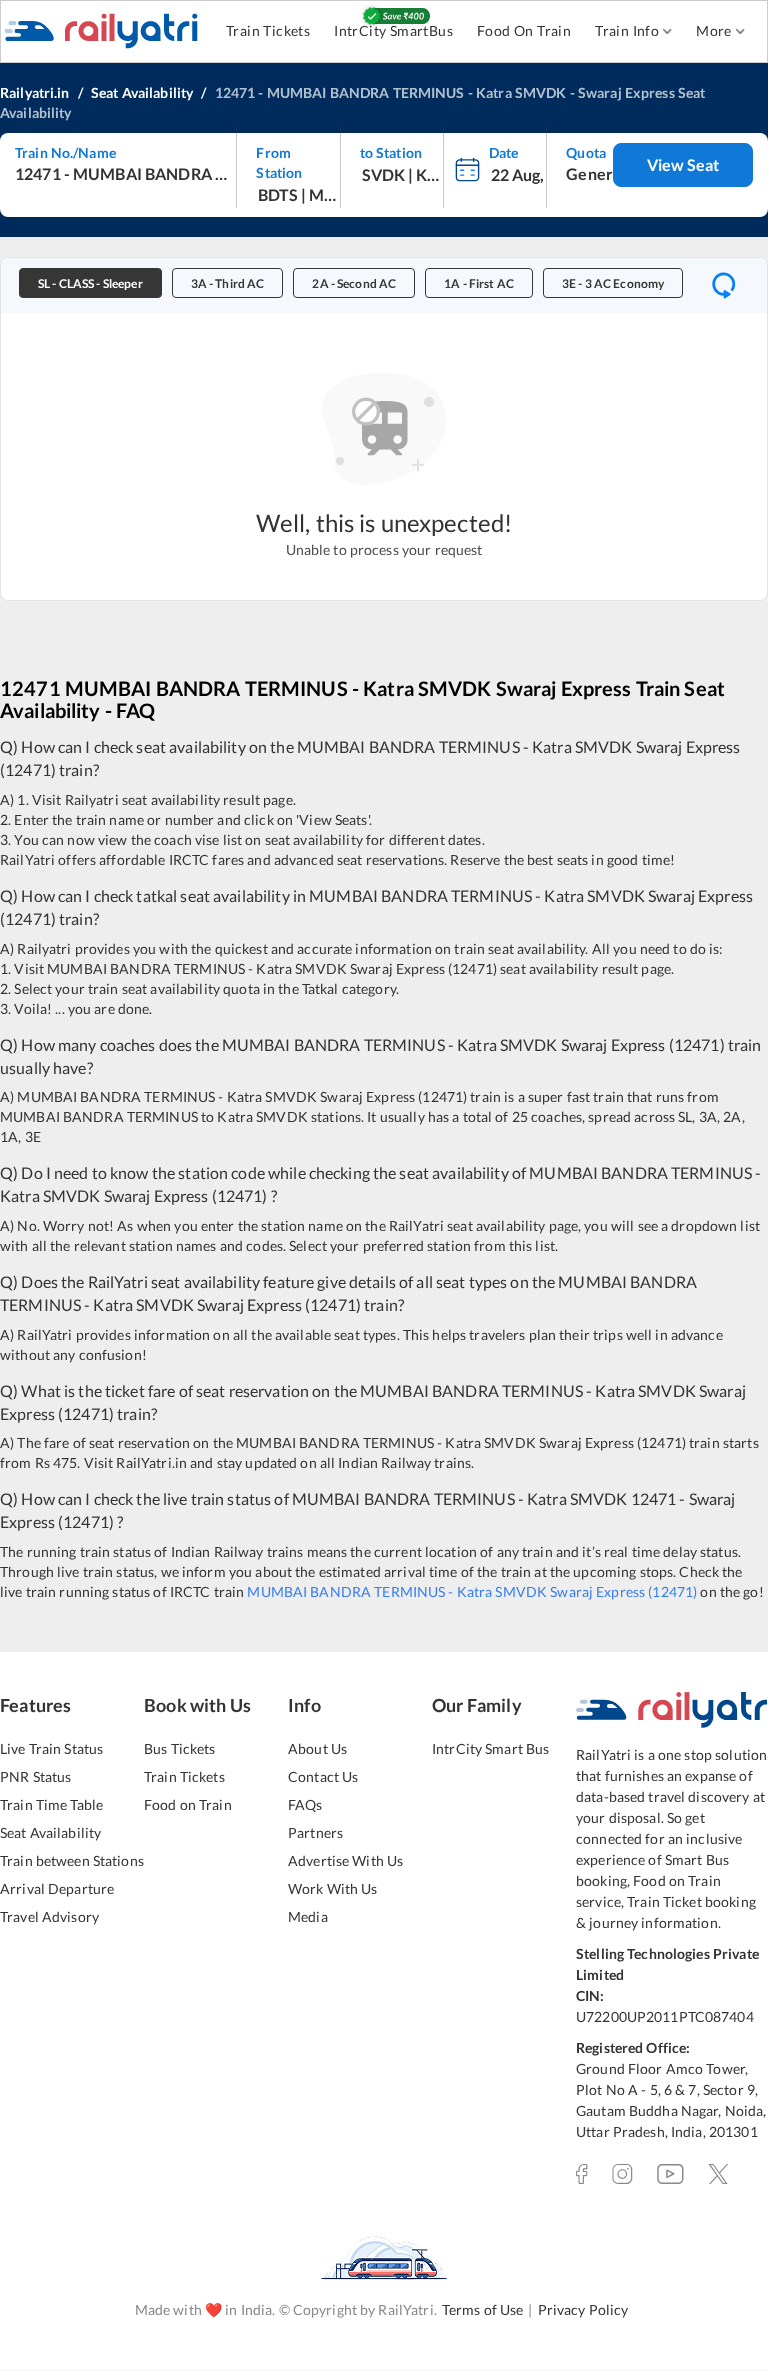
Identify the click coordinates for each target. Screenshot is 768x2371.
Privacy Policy (583, 2309)
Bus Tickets (179, 1748)
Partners (315, 1832)
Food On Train (524, 30)
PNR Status (35, 1776)
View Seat (683, 164)
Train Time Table (51, 1804)
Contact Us (323, 1776)
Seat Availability (50, 1832)
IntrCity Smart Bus (490, 1748)
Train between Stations (72, 1860)
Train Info (627, 30)
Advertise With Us (345, 1860)
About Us (317, 1748)
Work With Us (333, 1888)
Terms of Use (483, 2309)
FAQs (305, 1804)
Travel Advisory (49, 1916)
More (714, 30)
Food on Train (188, 1804)
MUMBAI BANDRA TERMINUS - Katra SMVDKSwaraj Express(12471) (472, 1591)
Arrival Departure (57, 1888)
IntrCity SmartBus (393, 30)
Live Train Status (51, 1748)
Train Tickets (268, 30)
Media (308, 1916)
